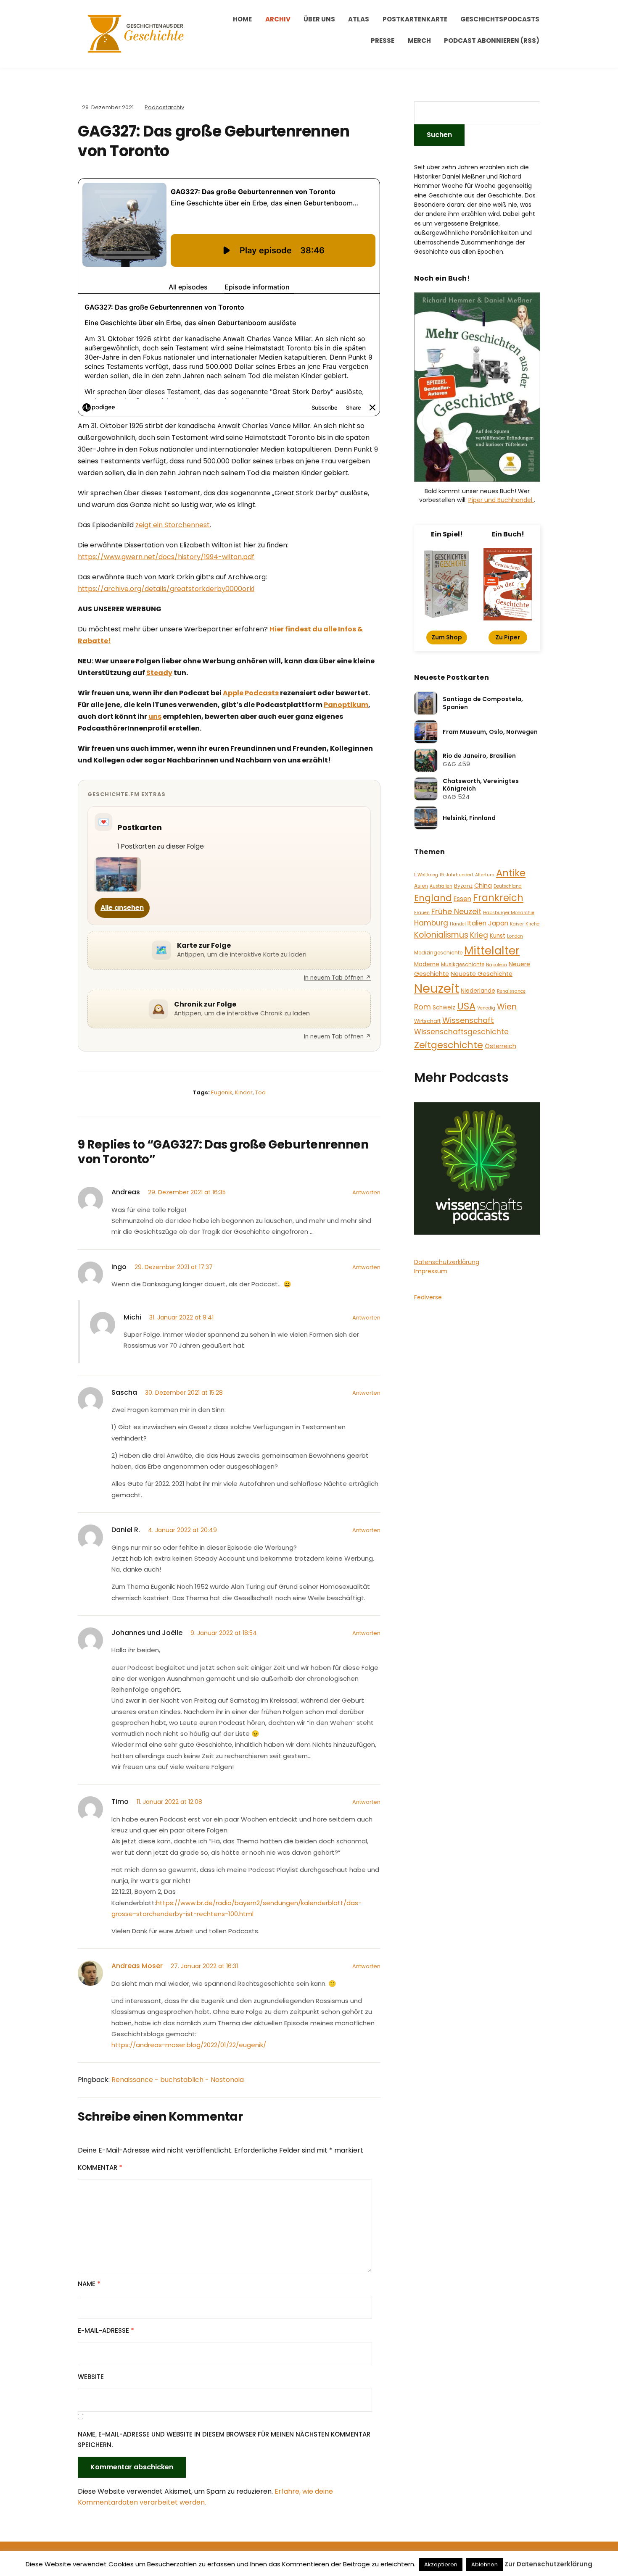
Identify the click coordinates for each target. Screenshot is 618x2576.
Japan (498, 923)
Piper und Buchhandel (501, 500)
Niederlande (478, 991)
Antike (511, 873)
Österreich (500, 1046)
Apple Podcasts (251, 693)
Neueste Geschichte (482, 974)
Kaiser (517, 924)
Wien (507, 1007)
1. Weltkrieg (426, 875)
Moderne (427, 964)
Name (89, 2284)
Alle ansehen (122, 908)
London (515, 936)
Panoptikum (346, 705)
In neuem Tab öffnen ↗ (337, 978)
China (483, 886)
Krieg (479, 935)
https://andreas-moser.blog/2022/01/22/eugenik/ (189, 2045)
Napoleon (497, 965)
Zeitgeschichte (449, 1045)
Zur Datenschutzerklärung (548, 2564)
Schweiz (444, 1008)
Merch (419, 41)
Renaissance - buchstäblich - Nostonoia (178, 2080)
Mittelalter (492, 950)
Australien (441, 886)
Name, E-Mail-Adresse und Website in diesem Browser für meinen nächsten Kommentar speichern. (224, 2440)
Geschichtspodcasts (500, 19)
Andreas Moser (137, 1966)
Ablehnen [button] (485, 2564)
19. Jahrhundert (457, 875)
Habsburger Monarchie (509, 913)
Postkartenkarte (415, 19)
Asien (421, 886)
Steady (159, 673)
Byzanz (463, 886)
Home (242, 19)
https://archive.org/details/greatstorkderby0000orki (166, 589)
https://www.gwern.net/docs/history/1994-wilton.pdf (166, 557)
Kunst (498, 936)
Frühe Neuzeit (456, 911)
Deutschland (508, 886)
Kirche (532, 924)
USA (466, 1006)
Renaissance (511, 991)
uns (155, 716)
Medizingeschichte (438, 953)
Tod (260, 1092)
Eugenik (222, 1092)
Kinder (244, 1092)
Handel (458, 924)
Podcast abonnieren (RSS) (492, 41)
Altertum (485, 875)
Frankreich (498, 898)
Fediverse (428, 1297)
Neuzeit (437, 988)
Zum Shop (447, 637)
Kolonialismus (441, 935)
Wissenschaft (468, 1020)
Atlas (359, 19)
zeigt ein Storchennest (173, 525)
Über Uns (319, 19)
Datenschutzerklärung (447, 1262)
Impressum (431, 1271)
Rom (423, 1007)
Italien (477, 923)
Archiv (278, 19)
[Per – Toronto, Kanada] (118, 874)
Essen (462, 899)
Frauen (422, 913)
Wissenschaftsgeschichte (461, 1032)
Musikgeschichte (463, 964)
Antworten (366, 1192)
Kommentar (100, 2167)
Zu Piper (508, 637)
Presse (383, 41)
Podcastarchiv (164, 107)
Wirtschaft (427, 1021)
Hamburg (431, 923)
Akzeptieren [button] (441, 2564)
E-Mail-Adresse (106, 2330)
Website (91, 2377)
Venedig (486, 1008)
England (433, 898)
